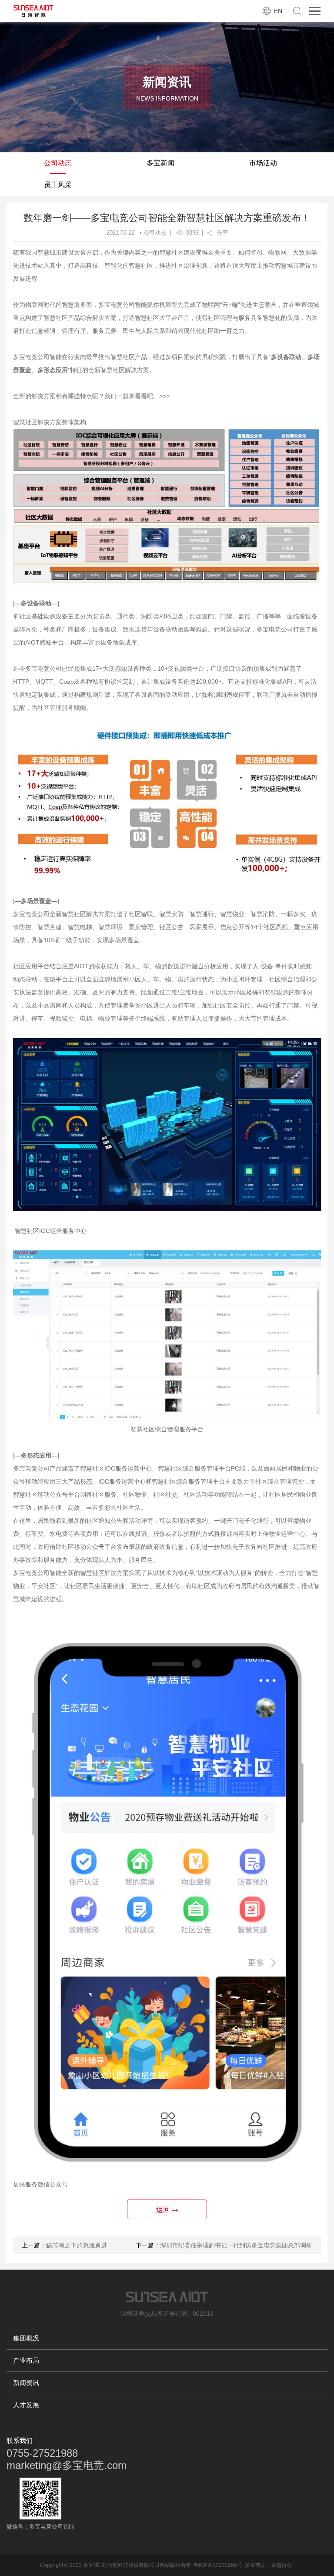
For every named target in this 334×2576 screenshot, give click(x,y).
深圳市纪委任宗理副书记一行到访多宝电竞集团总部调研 (236, 2245)
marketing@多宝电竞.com (67, 2465)
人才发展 (26, 2405)
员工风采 (58, 185)
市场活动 (263, 163)
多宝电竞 (255, 2565)
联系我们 (20, 2440)
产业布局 (26, 2360)
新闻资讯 (26, 2383)
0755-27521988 (42, 2453)
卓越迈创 (281, 2565)
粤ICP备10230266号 (218, 2565)
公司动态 (58, 163)
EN (278, 11)
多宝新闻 (160, 163)
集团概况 (26, 2338)
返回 (164, 2210)
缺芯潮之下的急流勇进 (77, 2245)
